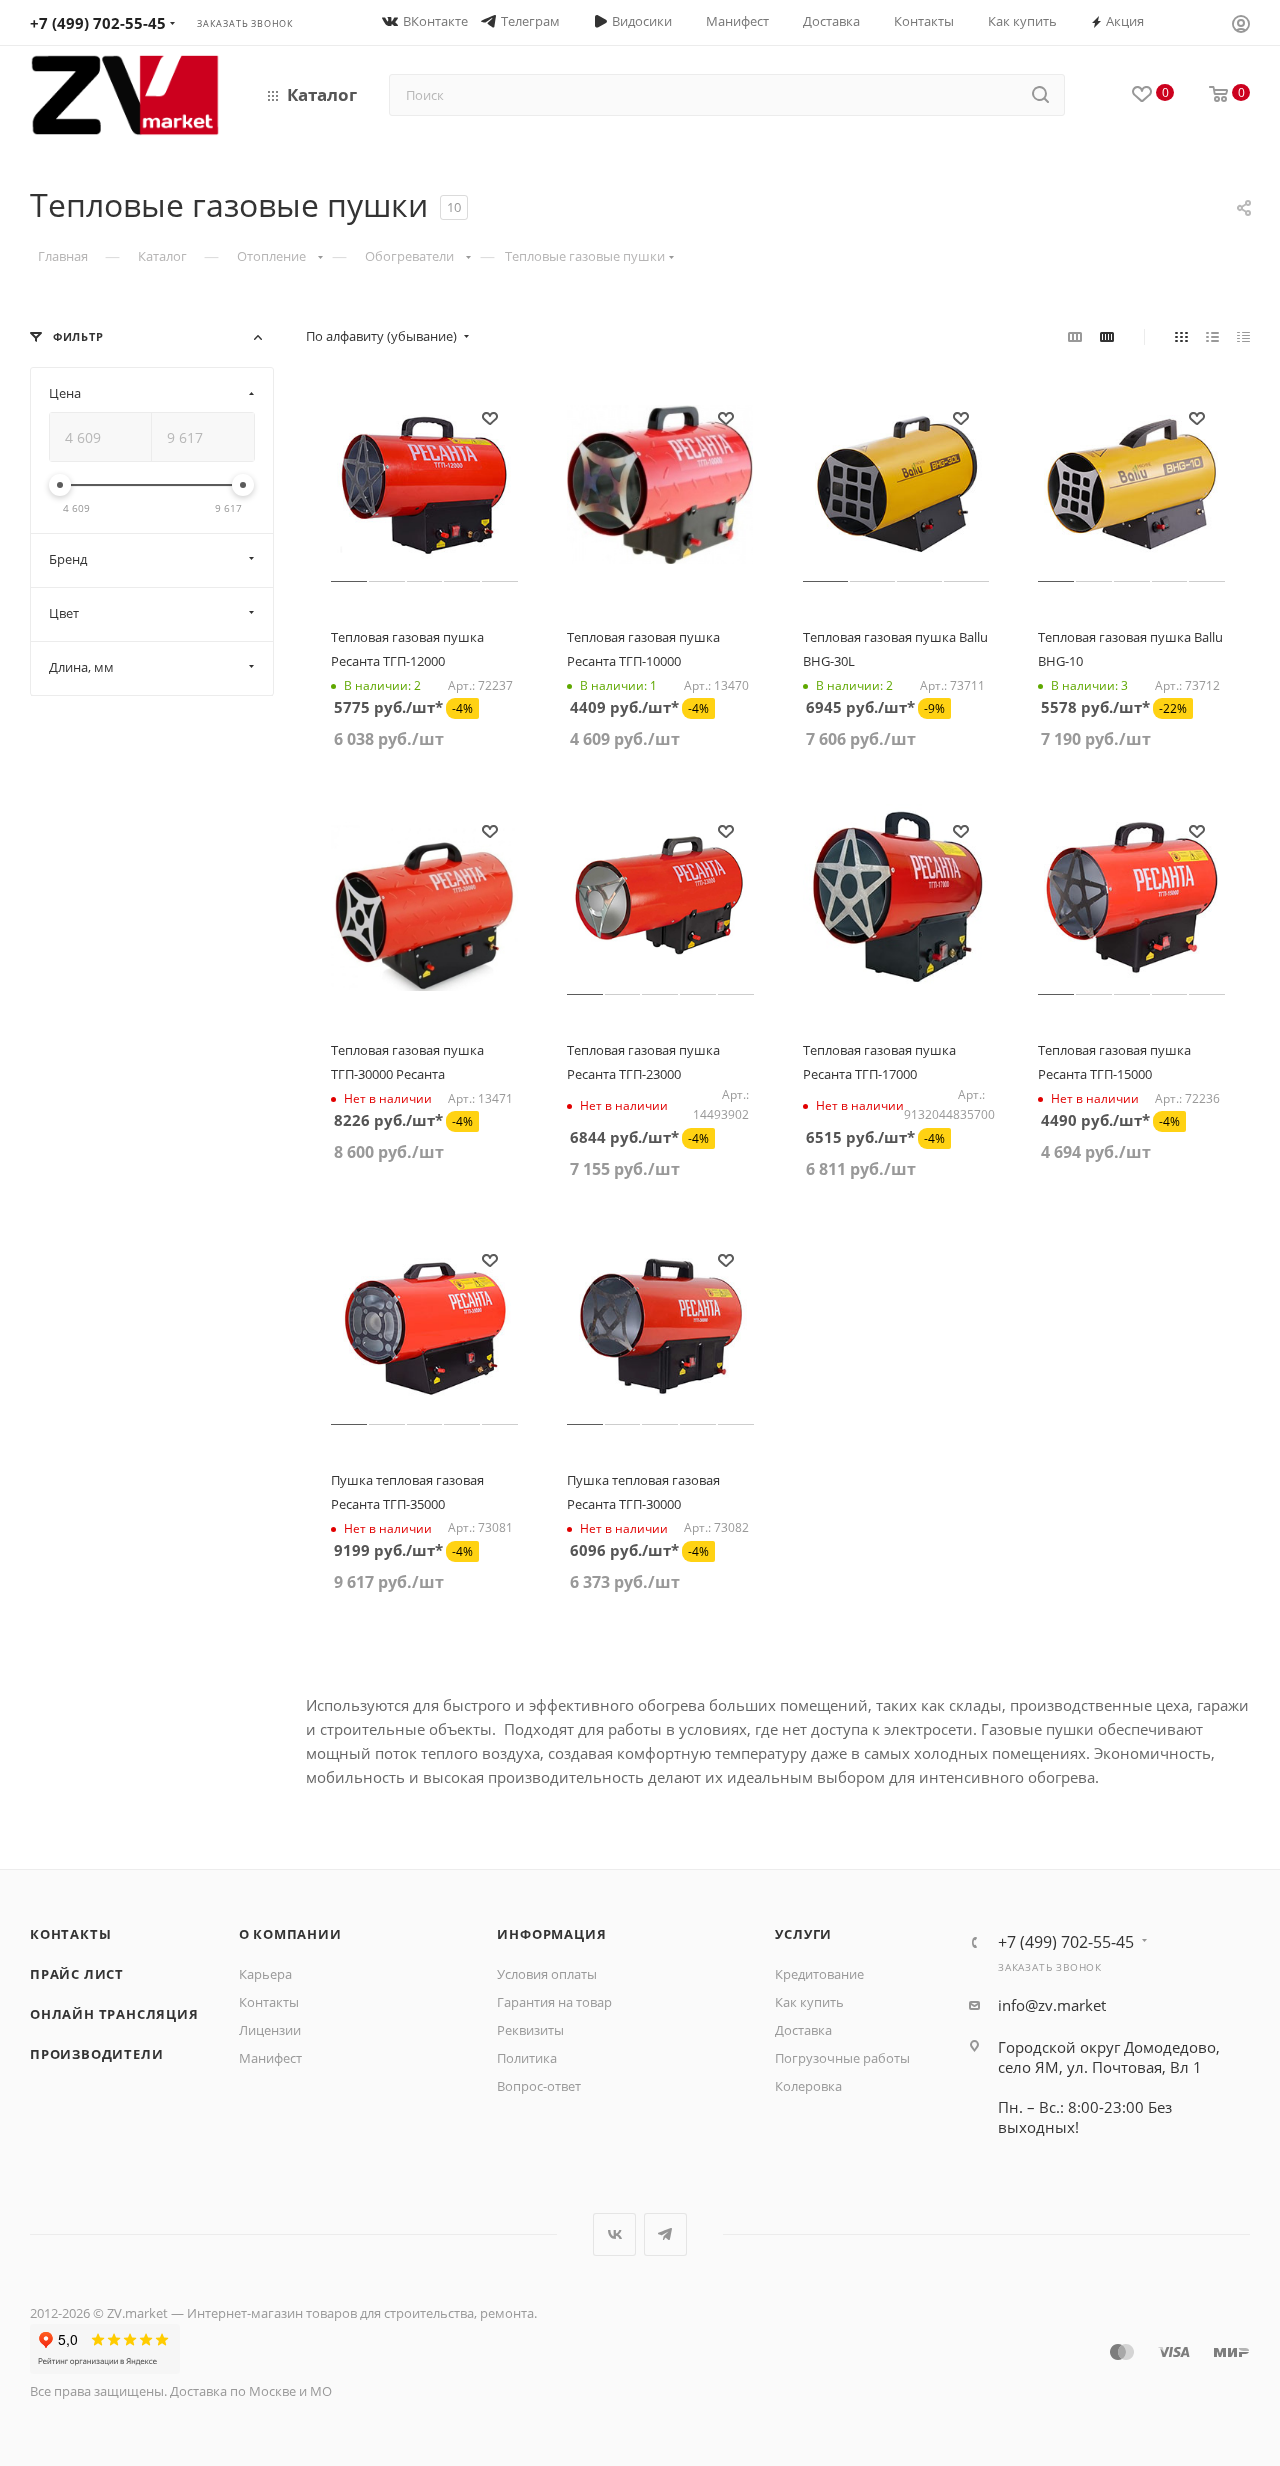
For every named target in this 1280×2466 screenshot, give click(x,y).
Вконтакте (614, 2234)
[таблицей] (1243, 336)
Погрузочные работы (842, 2058)
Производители (96, 2054)
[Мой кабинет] (1241, 26)
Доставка (803, 2030)
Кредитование (819, 1974)
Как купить (809, 2002)
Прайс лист (77, 1974)
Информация (551, 1934)
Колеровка (808, 2086)
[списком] (1212, 336)
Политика (527, 2058)
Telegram (665, 2234)
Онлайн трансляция (114, 2014)
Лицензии (270, 2030)
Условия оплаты (547, 1974)
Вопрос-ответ (539, 2086)
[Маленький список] (1075, 336)
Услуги (803, 1934)
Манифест (270, 2058)
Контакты (70, 1934)
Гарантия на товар (554, 2002)
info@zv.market (1052, 2005)
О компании (290, 1934)
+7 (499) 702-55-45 (98, 23)
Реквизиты (530, 2030)
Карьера (265, 1974)
